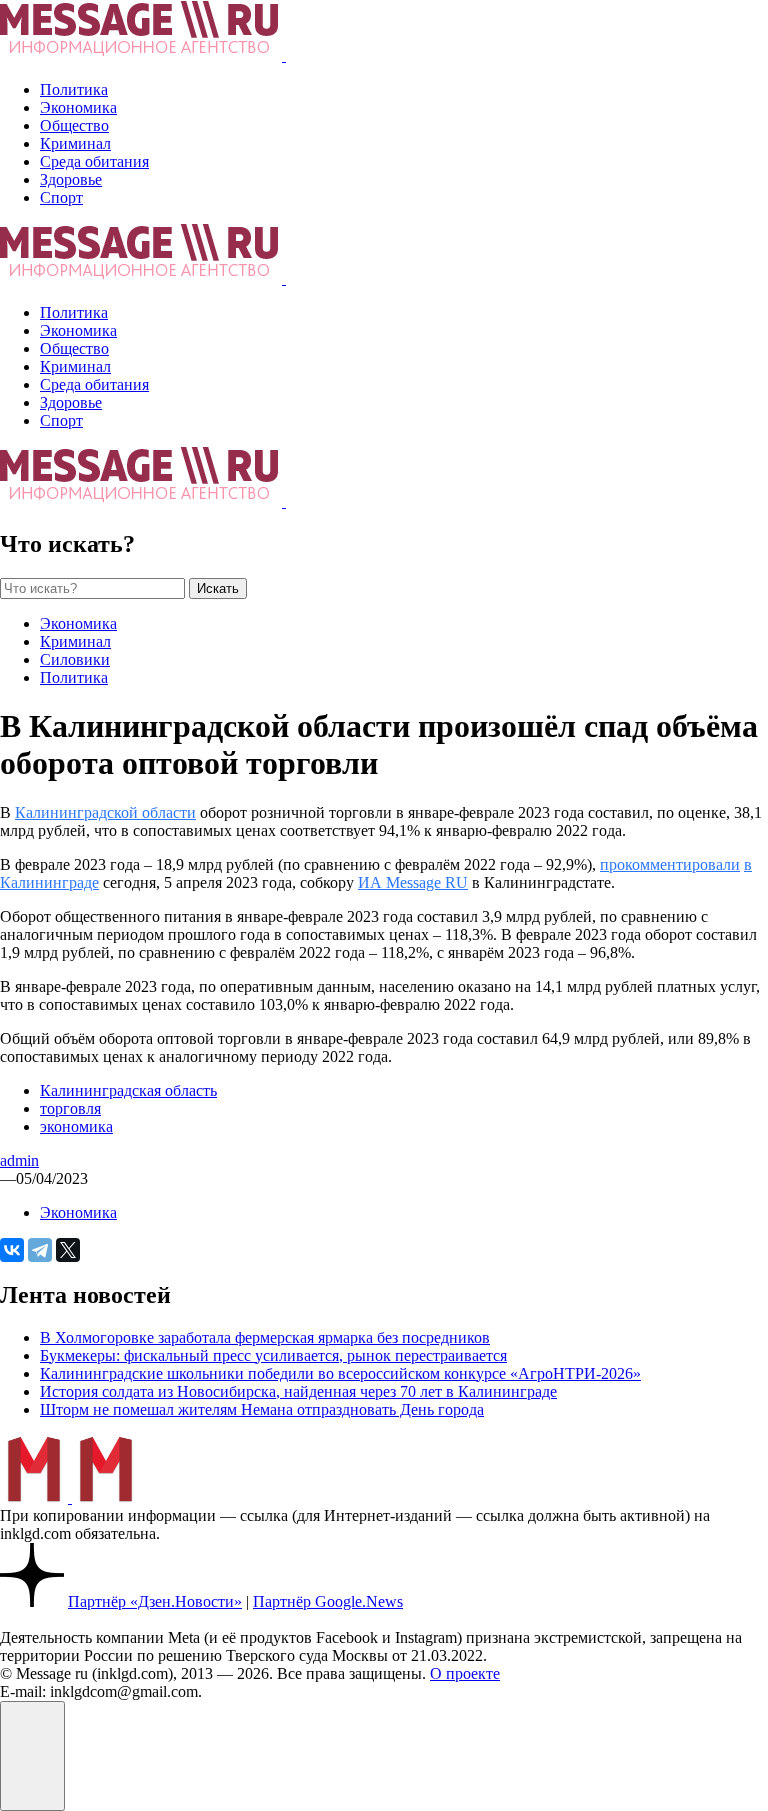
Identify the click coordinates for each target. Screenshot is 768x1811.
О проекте (465, 1673)
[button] (32, 1756)
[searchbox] (92, 588)
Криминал (75, 143)
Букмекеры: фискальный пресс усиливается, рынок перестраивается (273, 1355)
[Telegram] (40, 1250)
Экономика (78, 107)
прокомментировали (670, 864)
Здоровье (71, 179)
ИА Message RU (413, 882)
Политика (74, 89)
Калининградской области (105, 812)
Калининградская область (128, 1090)
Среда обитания (94, 161)
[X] (68, 1250)
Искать (218, 588)
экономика (76, 1126)
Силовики (75, 659)
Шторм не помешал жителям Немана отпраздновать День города (262, 1409)
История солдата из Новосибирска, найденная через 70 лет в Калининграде (298, 1391)
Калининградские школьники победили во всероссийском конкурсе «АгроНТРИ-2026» (340, 1373)
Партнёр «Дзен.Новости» (155, 1601)
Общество (74, 125)
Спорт (61, 197)
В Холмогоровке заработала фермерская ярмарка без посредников (265, 1337)
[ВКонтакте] (12, 1250)
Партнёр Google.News (328, 1601)
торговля (70, 1108)
